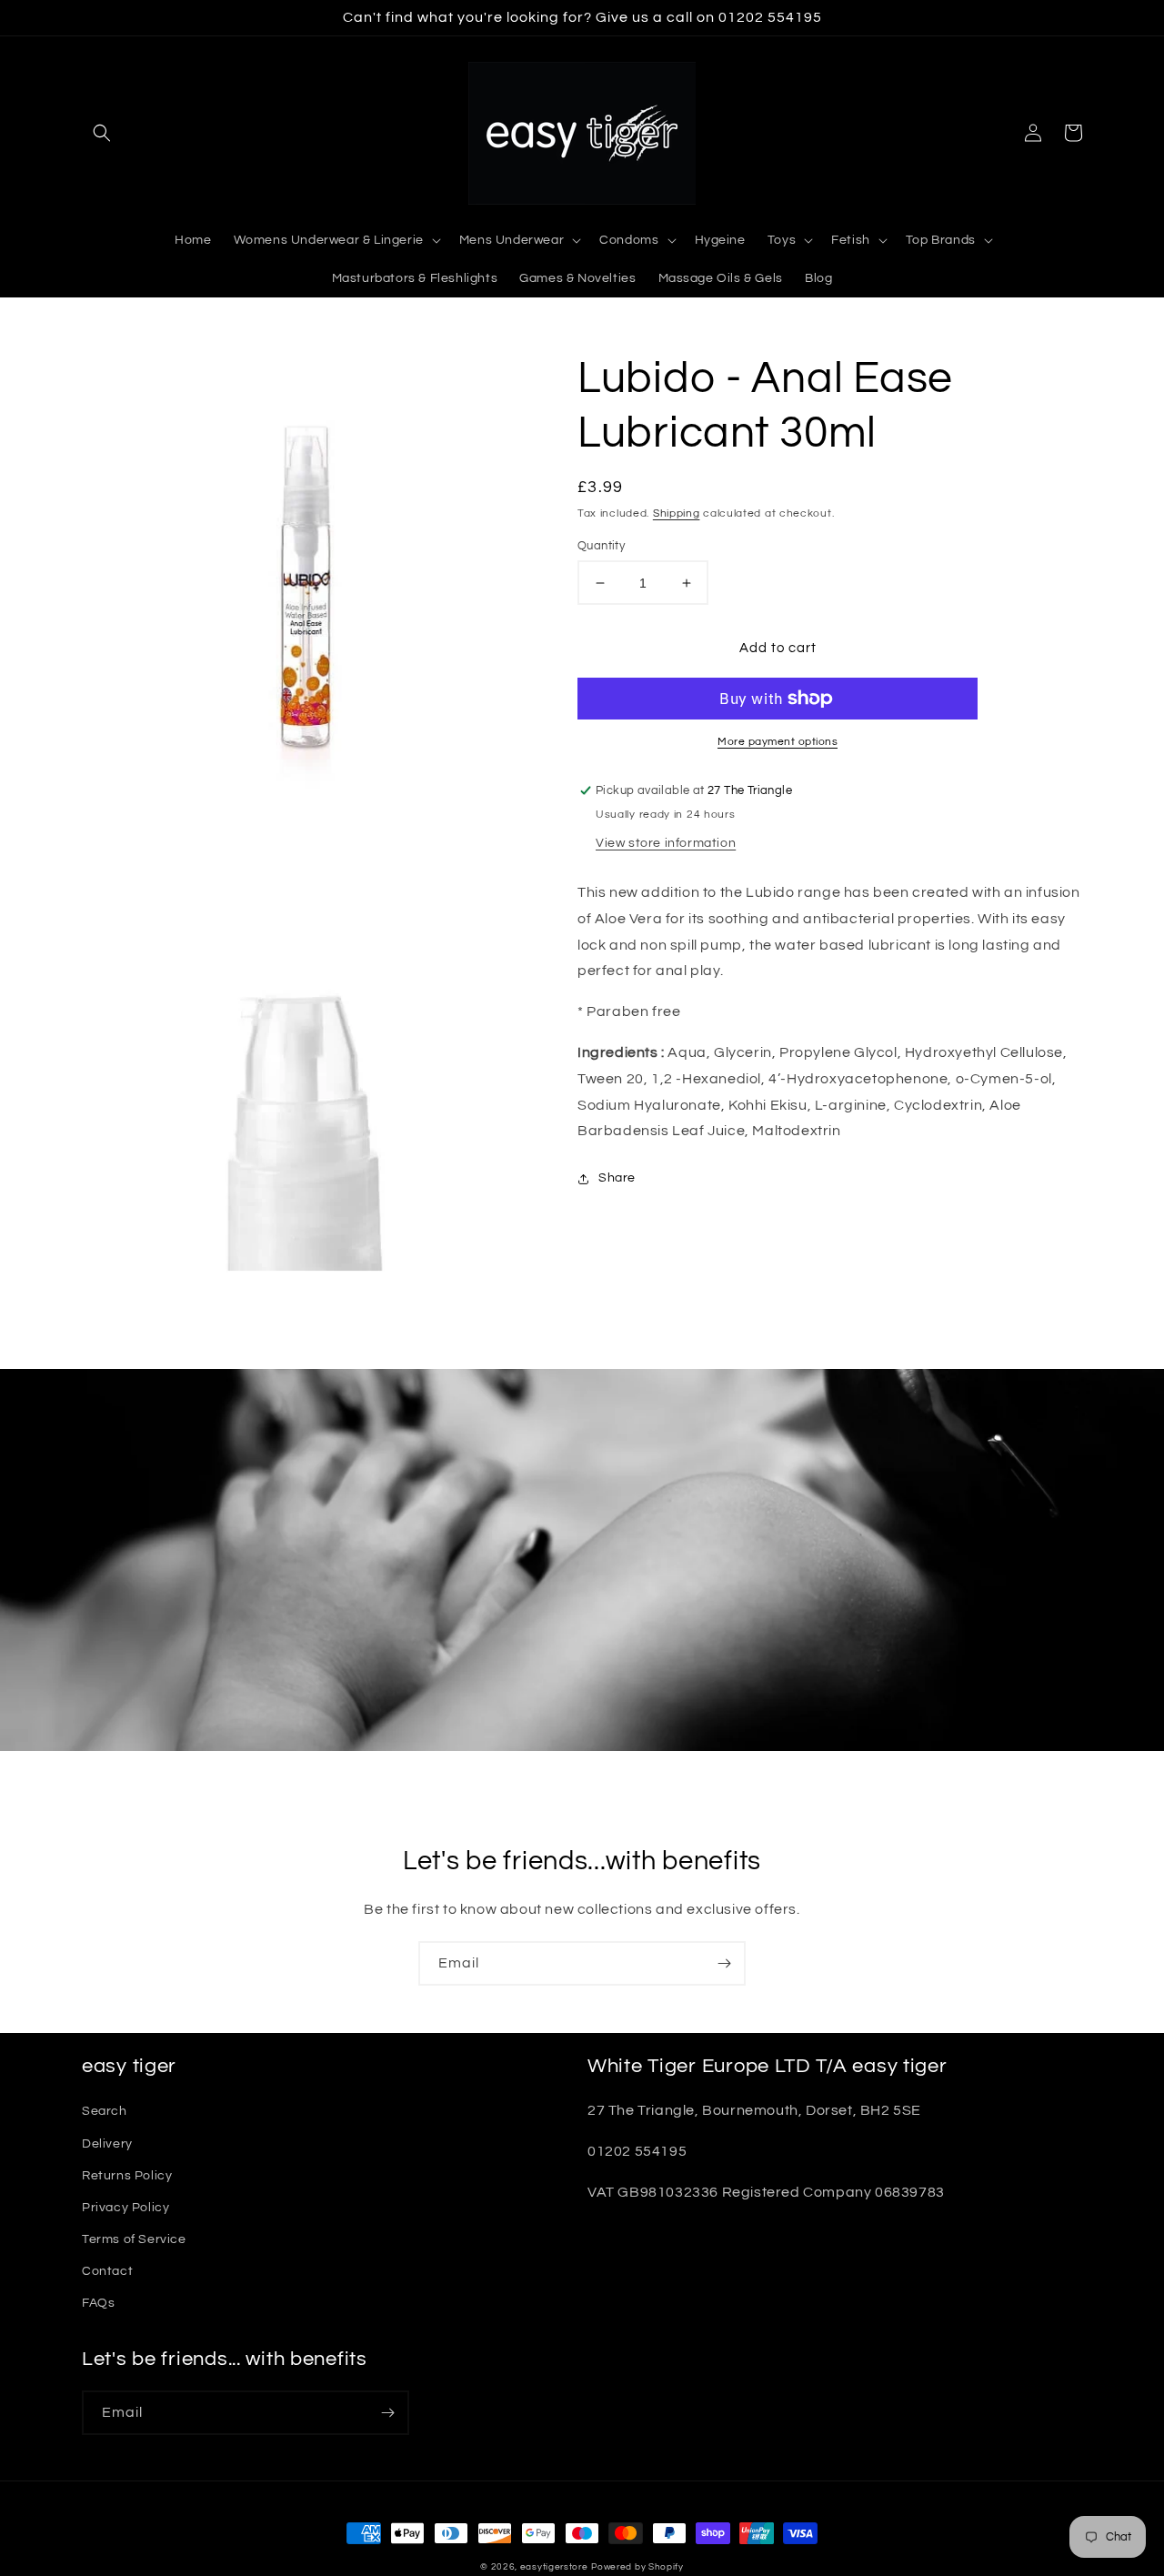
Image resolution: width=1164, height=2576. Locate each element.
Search (105, 2111)
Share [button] (617, 1178)
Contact (107, 2271)
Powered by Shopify (637, 2567)
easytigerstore (554, 2567)
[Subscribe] (724, 1963)
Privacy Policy (125, 2208)
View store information (666, 843)
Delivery (107, 2144)
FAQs (98, 2303)
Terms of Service (134, 2239)
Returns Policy (127, 2176)
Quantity (601, 546)
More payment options (778, 742)
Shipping (677, 513)
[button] (102, 133)
